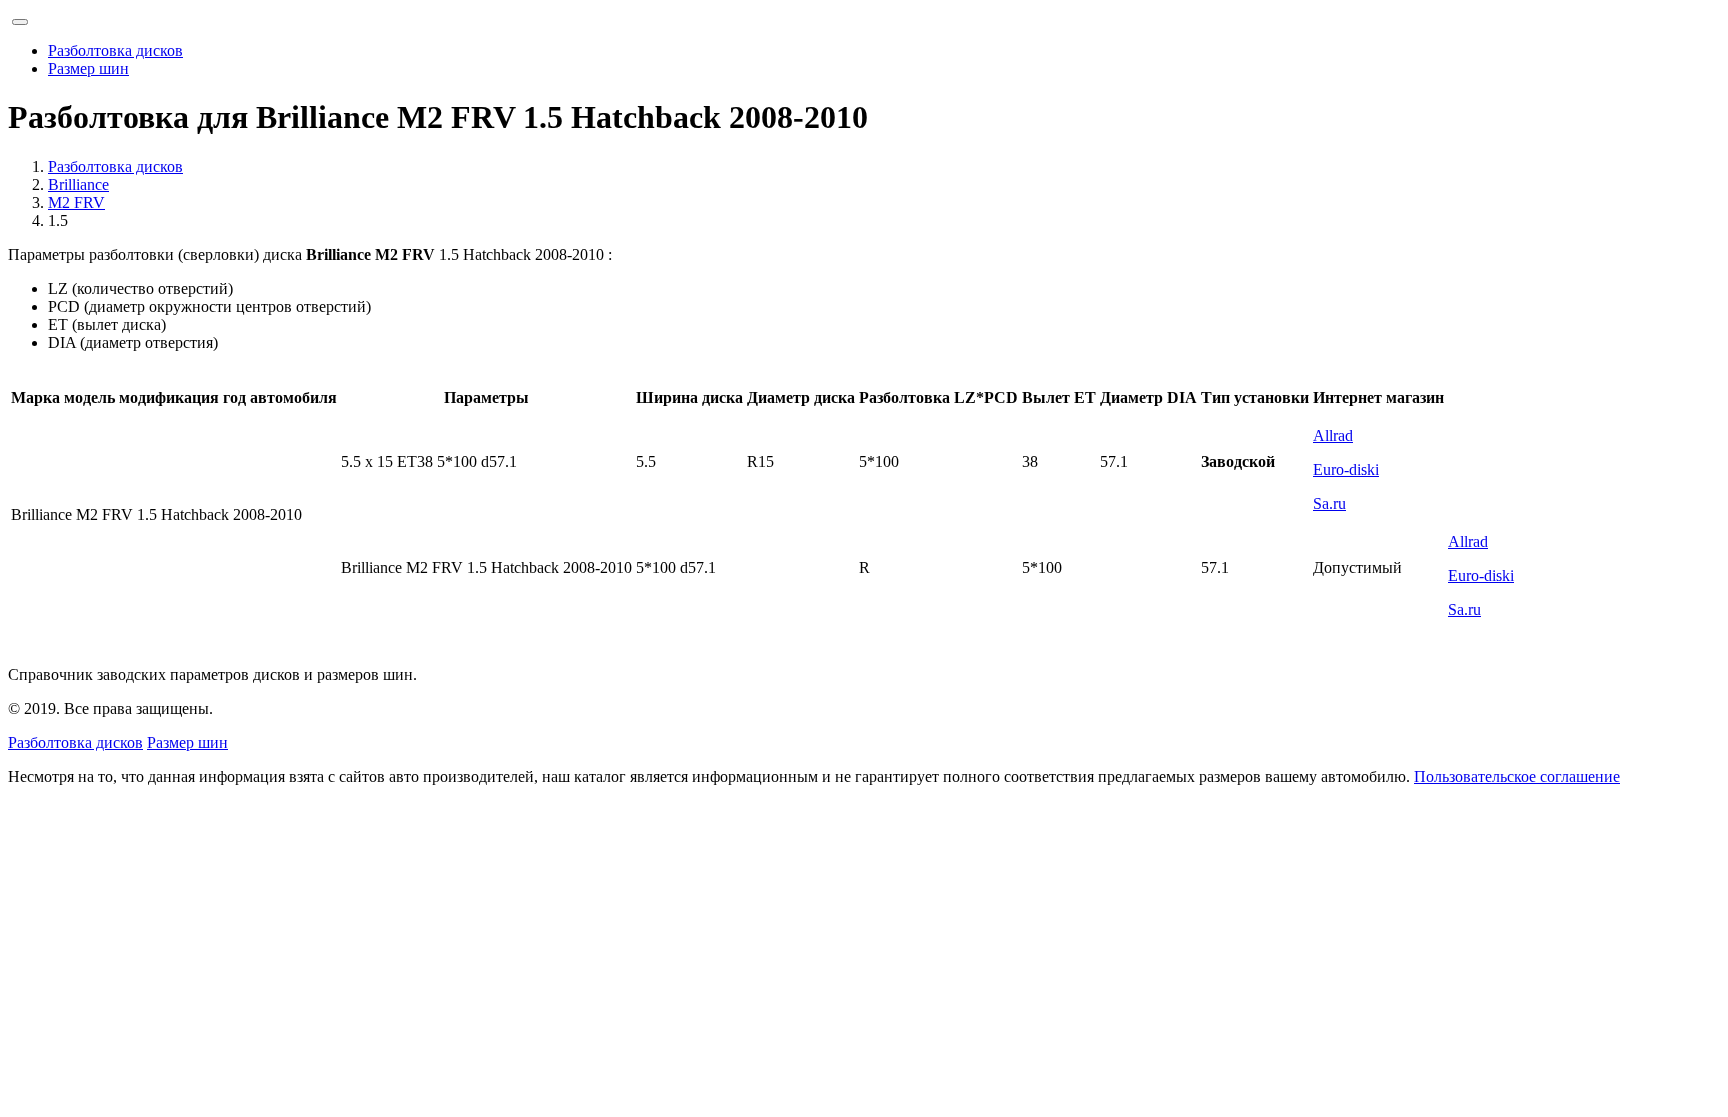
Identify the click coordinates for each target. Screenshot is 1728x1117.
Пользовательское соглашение (1517, 776)
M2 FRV (76, 202)
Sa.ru (1329, 503)
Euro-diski (1346, 469)
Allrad (1333, 435)
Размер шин (88, 68)
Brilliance (78, 184)
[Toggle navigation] (20, 22)
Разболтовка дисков (115, 50)
